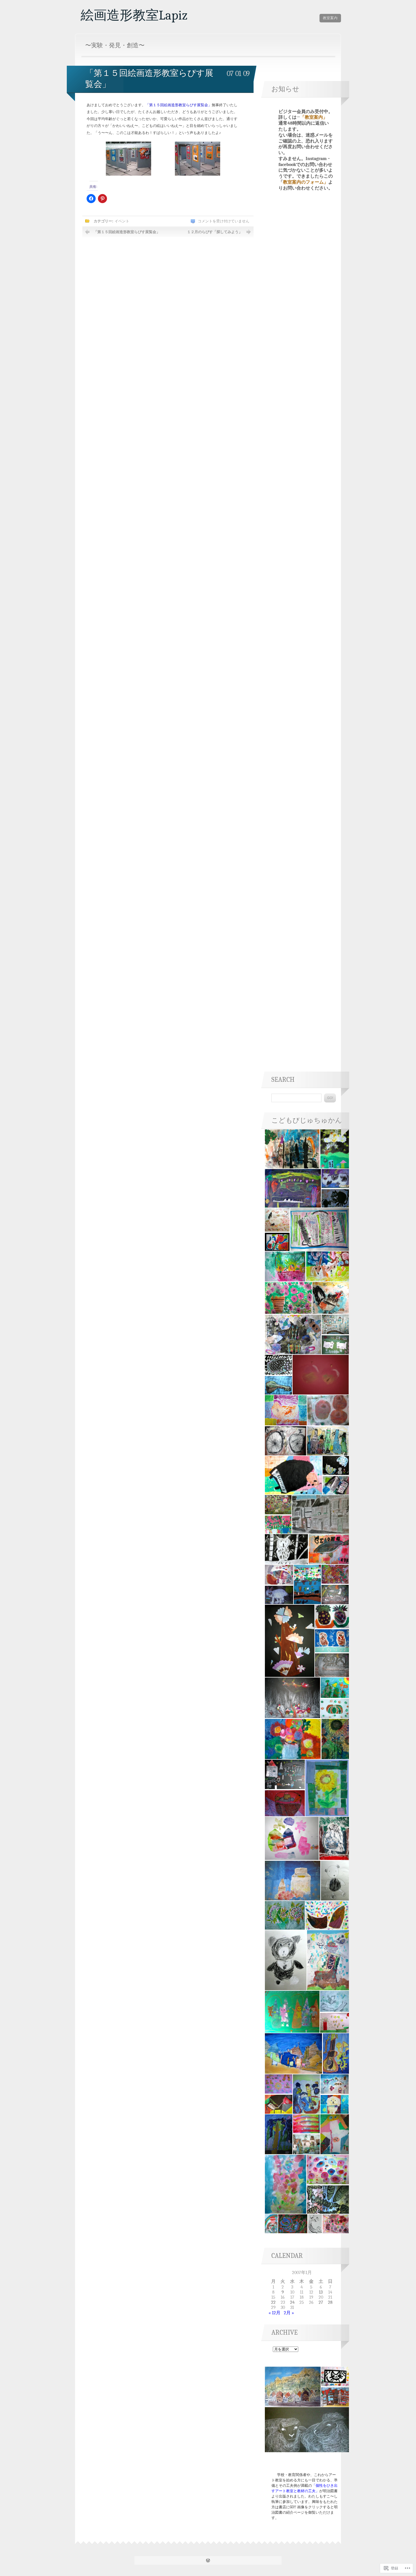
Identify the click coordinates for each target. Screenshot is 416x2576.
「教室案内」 (314, 117)
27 (321, 2302)
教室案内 (330, 18)
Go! (330, 1098)
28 (330, 2302)
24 (292, 2302)
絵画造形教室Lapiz (134, 15)
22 (273, 2302)
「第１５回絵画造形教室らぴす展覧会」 (127, 232)
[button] (292, 1149)
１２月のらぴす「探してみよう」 (215, 232)
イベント (122, 221)
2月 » (289, 2313)
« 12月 (275, 2313)
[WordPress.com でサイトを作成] (208, 2561)
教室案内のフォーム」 (306, 182)
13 (321, 2292)
